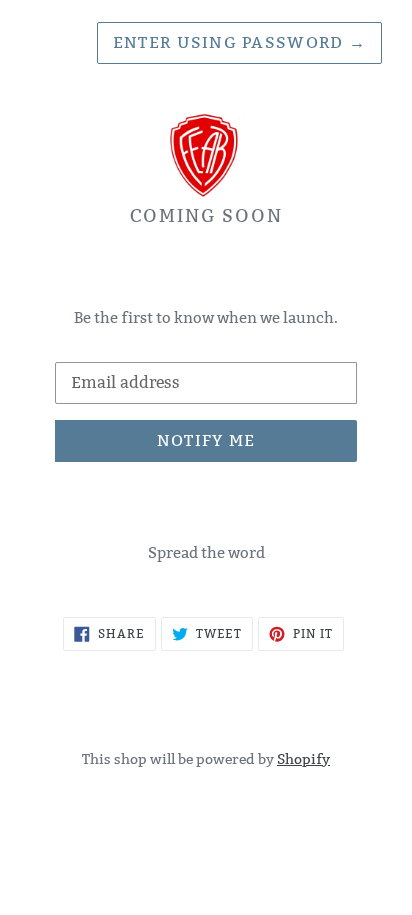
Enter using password (239, 42)
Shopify (303, 759)
